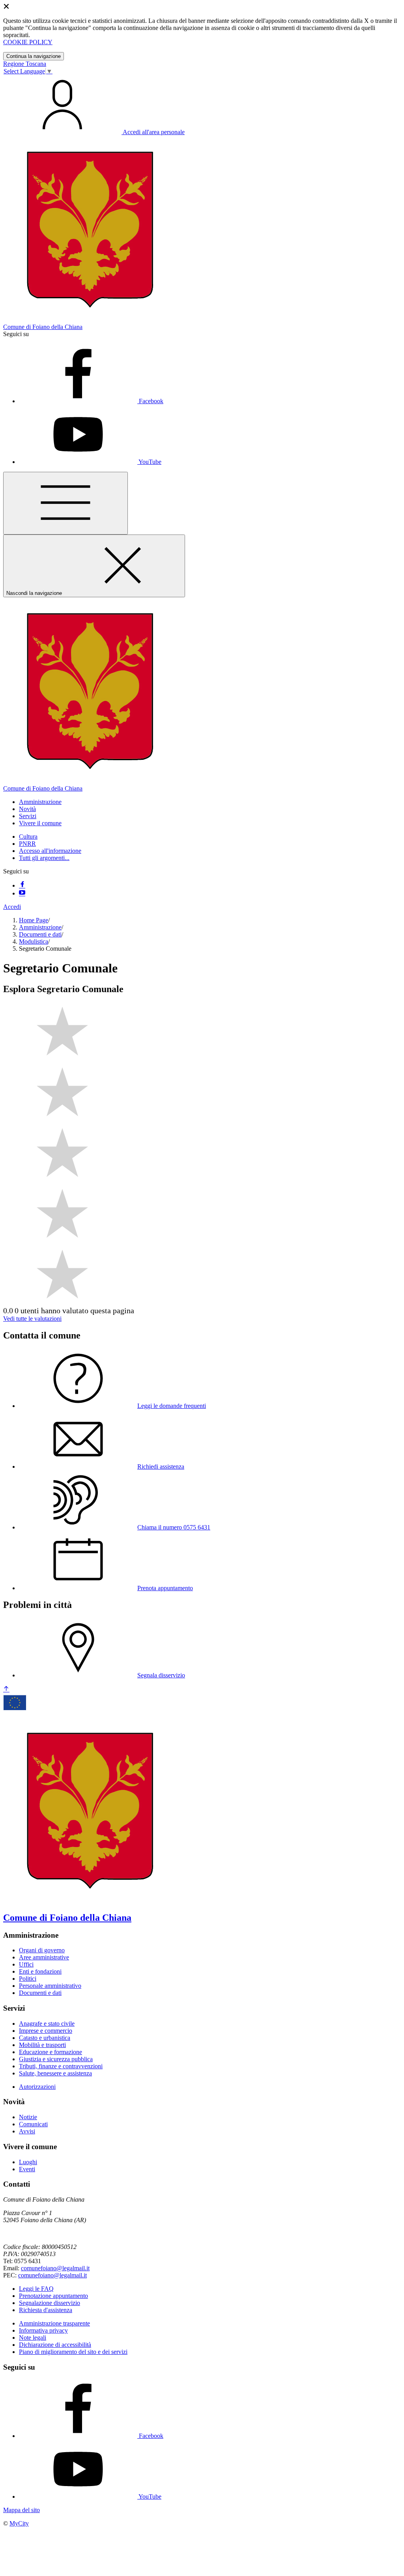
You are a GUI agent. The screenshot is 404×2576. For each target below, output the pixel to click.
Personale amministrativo (50, 1986)
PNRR (27, 844)
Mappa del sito (22, 2510)
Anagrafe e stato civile (47, 2024)
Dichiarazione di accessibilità (55, 2345)
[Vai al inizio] (6, 1689)
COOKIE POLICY (28, 42)
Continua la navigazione (34, 56)
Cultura (28, 837)
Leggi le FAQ (36, 2289)
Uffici (26, 1964)
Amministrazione (40, 927)
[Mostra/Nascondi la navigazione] (65, 503)
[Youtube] (22, 893)
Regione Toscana (25, 64)
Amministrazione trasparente (54, 2323)
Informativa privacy (43, 2330)
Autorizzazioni (37, 2087)
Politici (28, 1979)
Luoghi (28, 2162)
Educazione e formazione (50, 2052)
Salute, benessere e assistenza (55, 2073)
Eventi (27, 2169)
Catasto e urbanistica (45, 2038)
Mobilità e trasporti (42, 2045)
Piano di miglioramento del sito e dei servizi (73, 2352)
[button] (40, 802)
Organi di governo (42, 1950)
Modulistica (34, 941)
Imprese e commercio (46, 2031)
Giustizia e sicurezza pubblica (56, 2059)
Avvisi (27, 2131)
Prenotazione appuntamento (53, 2296)
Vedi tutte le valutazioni (32, 1319)
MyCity (19, 2523)
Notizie (28, 2117)
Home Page (34, 920)
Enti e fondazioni (40, 1971)
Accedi (12, 907)
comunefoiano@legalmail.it (55, 2268)
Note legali (33, 2338)
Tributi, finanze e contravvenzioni (61, 2066)
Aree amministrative (44, 1957)
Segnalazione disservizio (50, 2303)
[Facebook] (22, 885)
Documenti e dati (40, 934)
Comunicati (33, 2124)
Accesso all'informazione (50, 851)
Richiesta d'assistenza (46, 2310)
